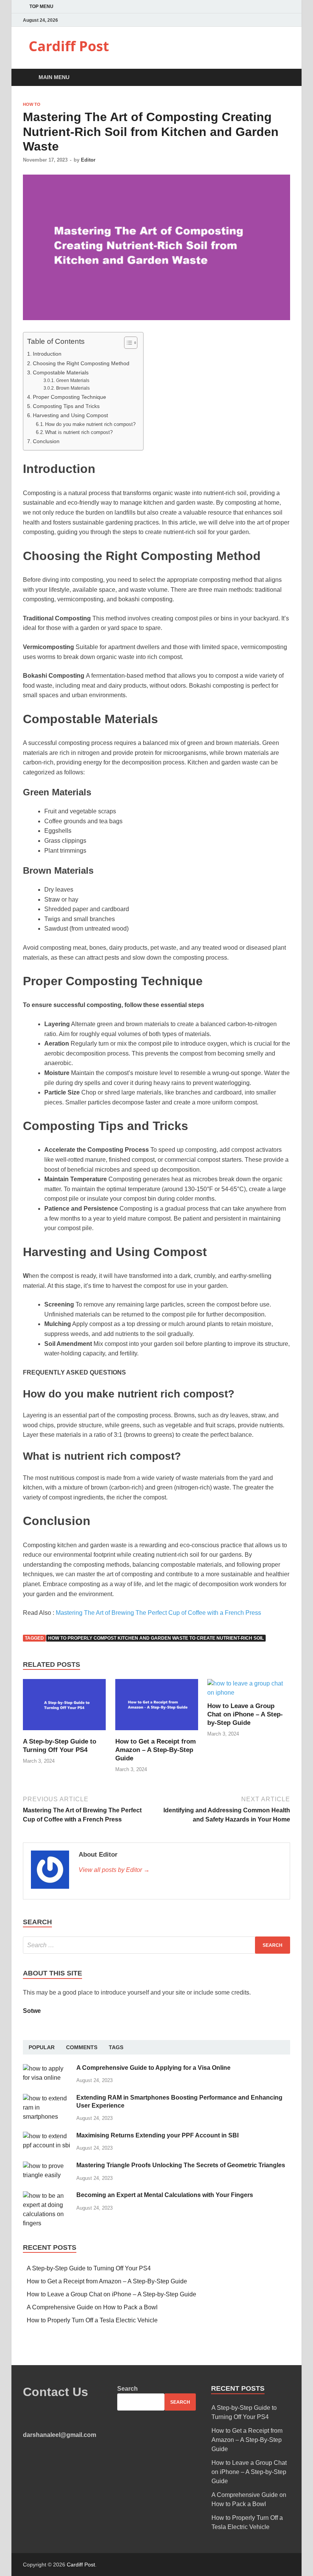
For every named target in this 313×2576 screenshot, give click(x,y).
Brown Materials (73, 388)
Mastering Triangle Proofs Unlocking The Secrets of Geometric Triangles (181, 2165)
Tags (116, 2047)
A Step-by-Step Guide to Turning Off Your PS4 (89, 2268)
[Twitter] (278, 20)
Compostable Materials (61, 372)
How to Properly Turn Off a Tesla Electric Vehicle (92, 2320)
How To (32, 104)
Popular (42, 2047)
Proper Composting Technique (69, 397)
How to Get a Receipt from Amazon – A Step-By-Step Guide (156, 1750)
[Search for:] (156, 1945)
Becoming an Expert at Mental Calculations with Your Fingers (165, 2195)
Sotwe (32, 2011)
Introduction (47, 354)
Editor (88, 160)
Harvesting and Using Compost (70, 415)
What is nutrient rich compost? (79, 432)
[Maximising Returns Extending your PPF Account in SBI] (47, 2136)
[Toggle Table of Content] (127, 343)
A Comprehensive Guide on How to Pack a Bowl (92, 2307)
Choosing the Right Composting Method (81, 363)
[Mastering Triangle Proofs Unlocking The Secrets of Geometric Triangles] (47, 2166)
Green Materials (73, 380)
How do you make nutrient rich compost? (90, 424)
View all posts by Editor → (114, 1870)
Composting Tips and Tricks (66, 406)
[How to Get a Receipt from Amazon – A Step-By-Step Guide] (157, 1733)
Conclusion (46, 441)
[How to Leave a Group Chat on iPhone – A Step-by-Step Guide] (249, 1693)
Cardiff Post (69, 46)
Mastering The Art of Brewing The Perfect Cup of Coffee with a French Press (158, 1613)
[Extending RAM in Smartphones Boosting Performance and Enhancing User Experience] (47, 2098)
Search (127, 2389)
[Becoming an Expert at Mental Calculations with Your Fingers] (47, 2196)
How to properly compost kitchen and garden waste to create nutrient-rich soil (156, 1638)
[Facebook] (269, 20)
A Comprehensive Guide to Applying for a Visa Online (153, 2068)
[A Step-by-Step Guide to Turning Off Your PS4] (64, 1733)
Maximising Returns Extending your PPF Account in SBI (157, 2135)
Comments (82, 2047)
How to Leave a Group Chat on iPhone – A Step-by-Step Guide (245, 1714)
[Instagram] (288, 20)
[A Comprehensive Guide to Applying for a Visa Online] (47, 2068)
